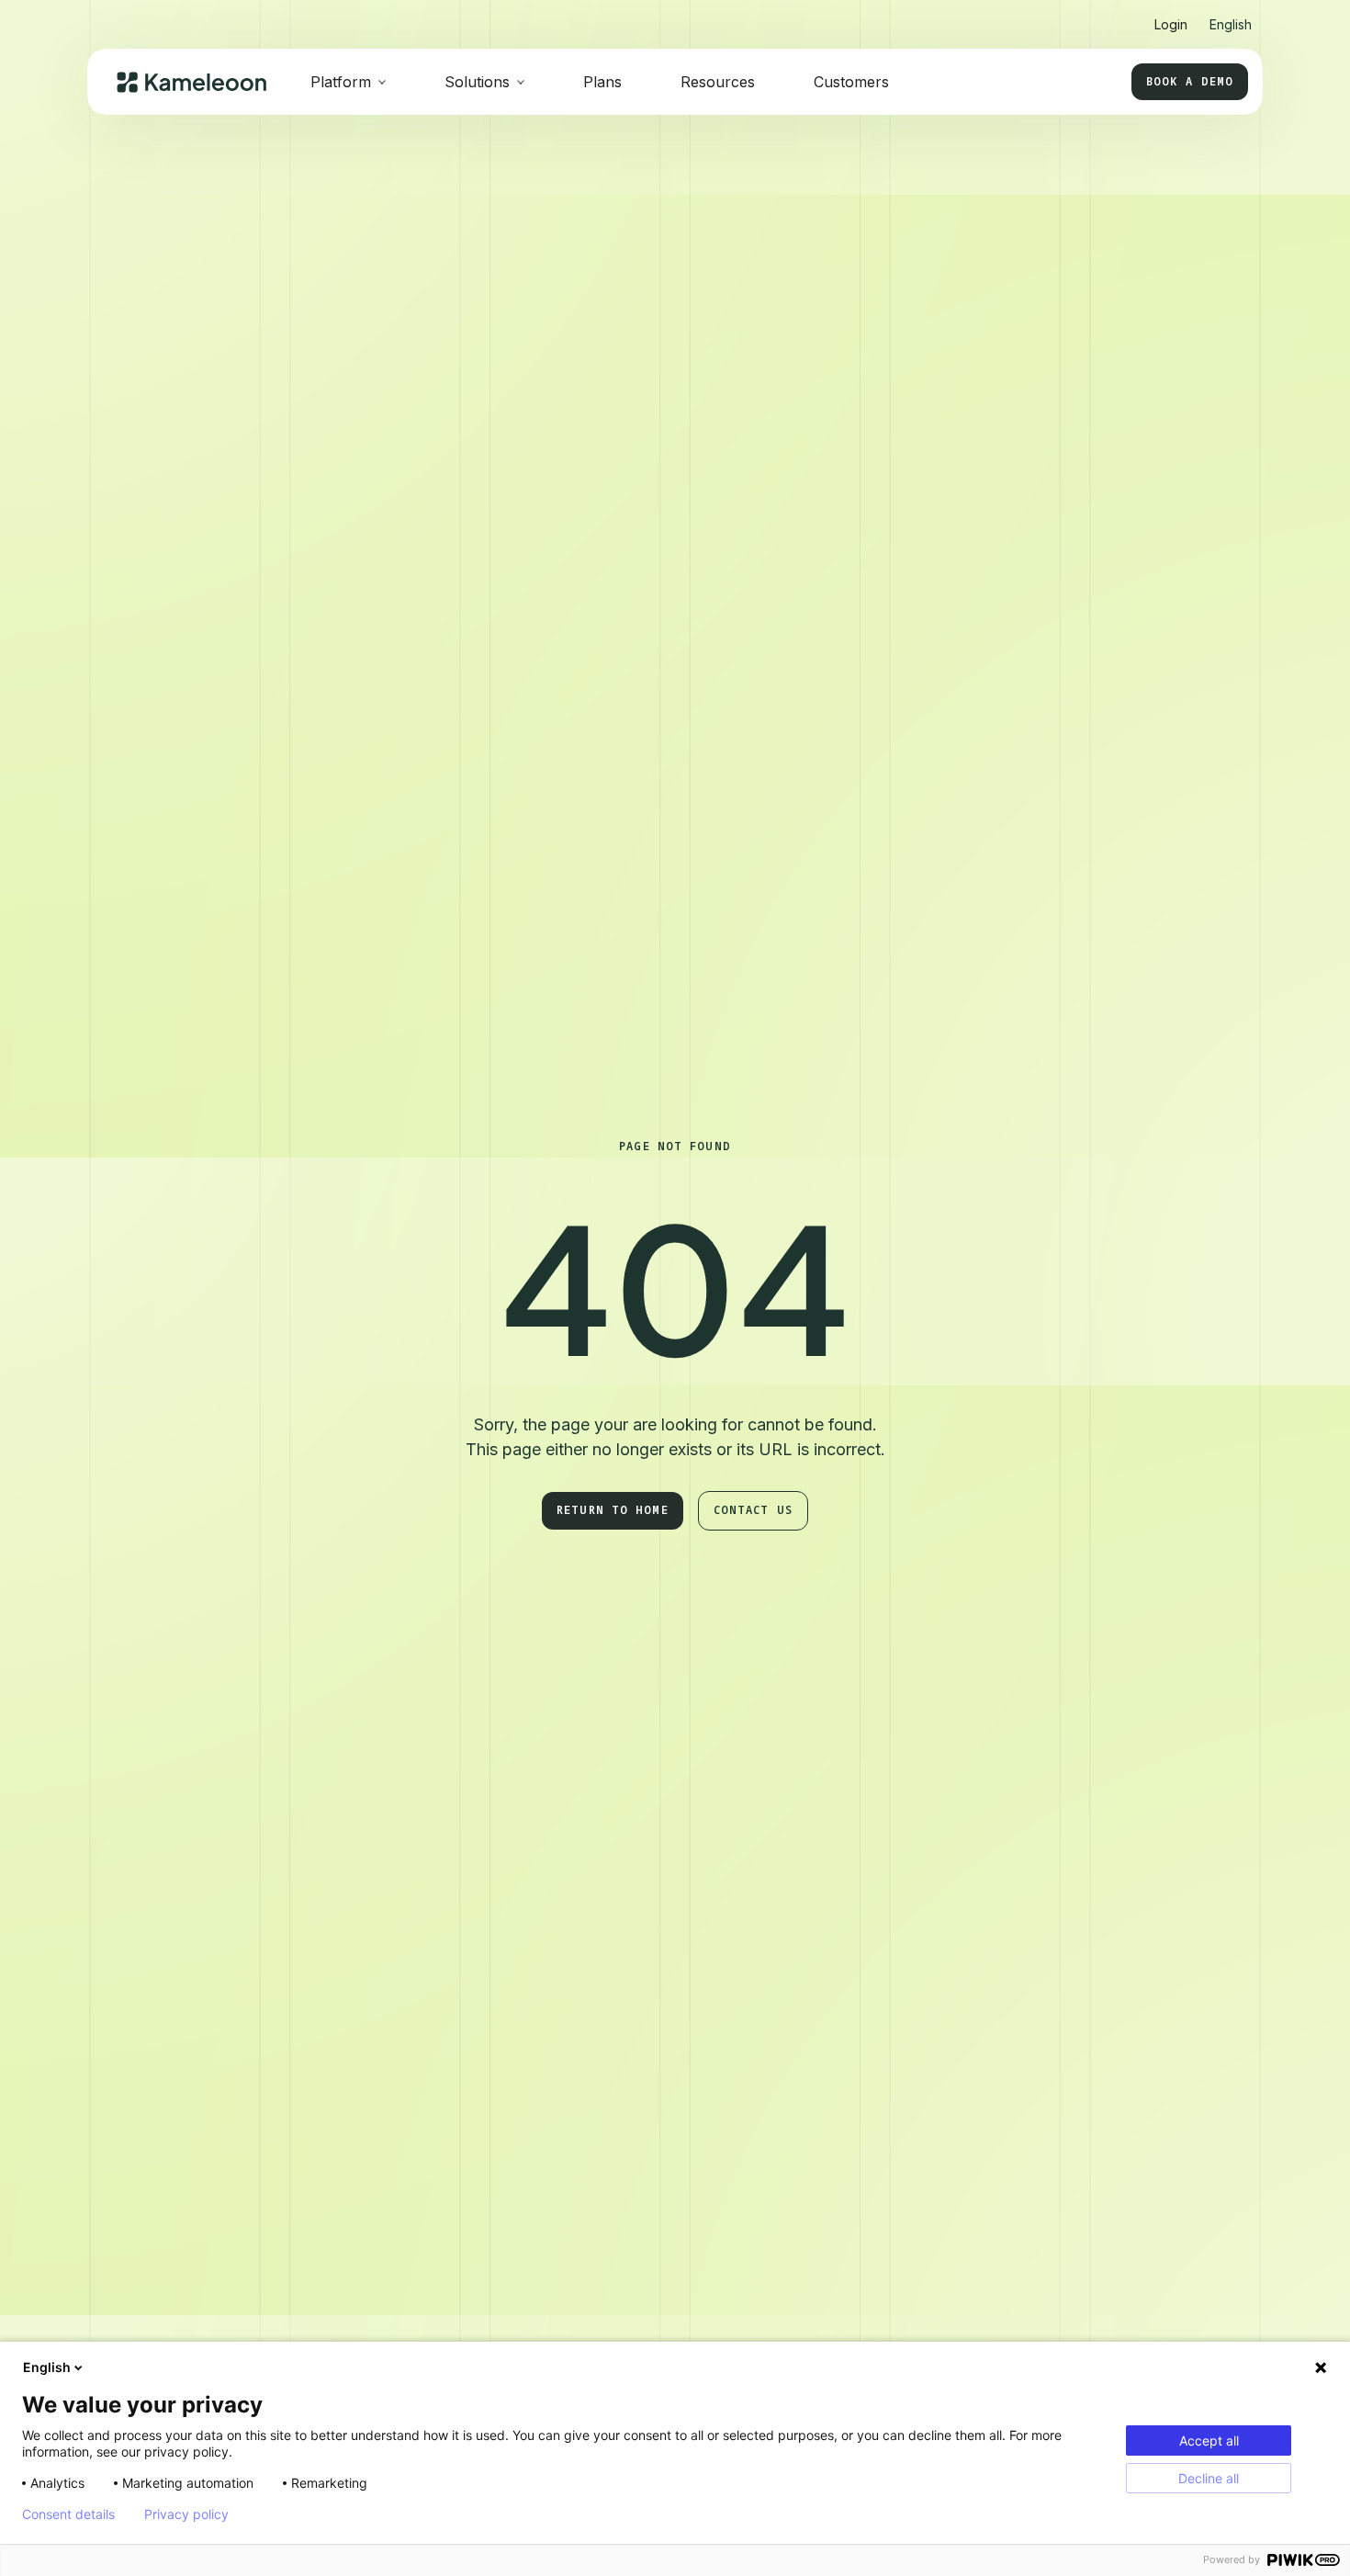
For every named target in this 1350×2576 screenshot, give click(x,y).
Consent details (68, 2514)
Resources (718, 82)
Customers (851, 82)
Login (1171, 24)
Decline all (1209, 2478)
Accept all (1209, 2440)
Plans (602, 82)
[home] (191, 82)
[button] (1231, 17)
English (47, 2367)
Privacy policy (186, 2514)
